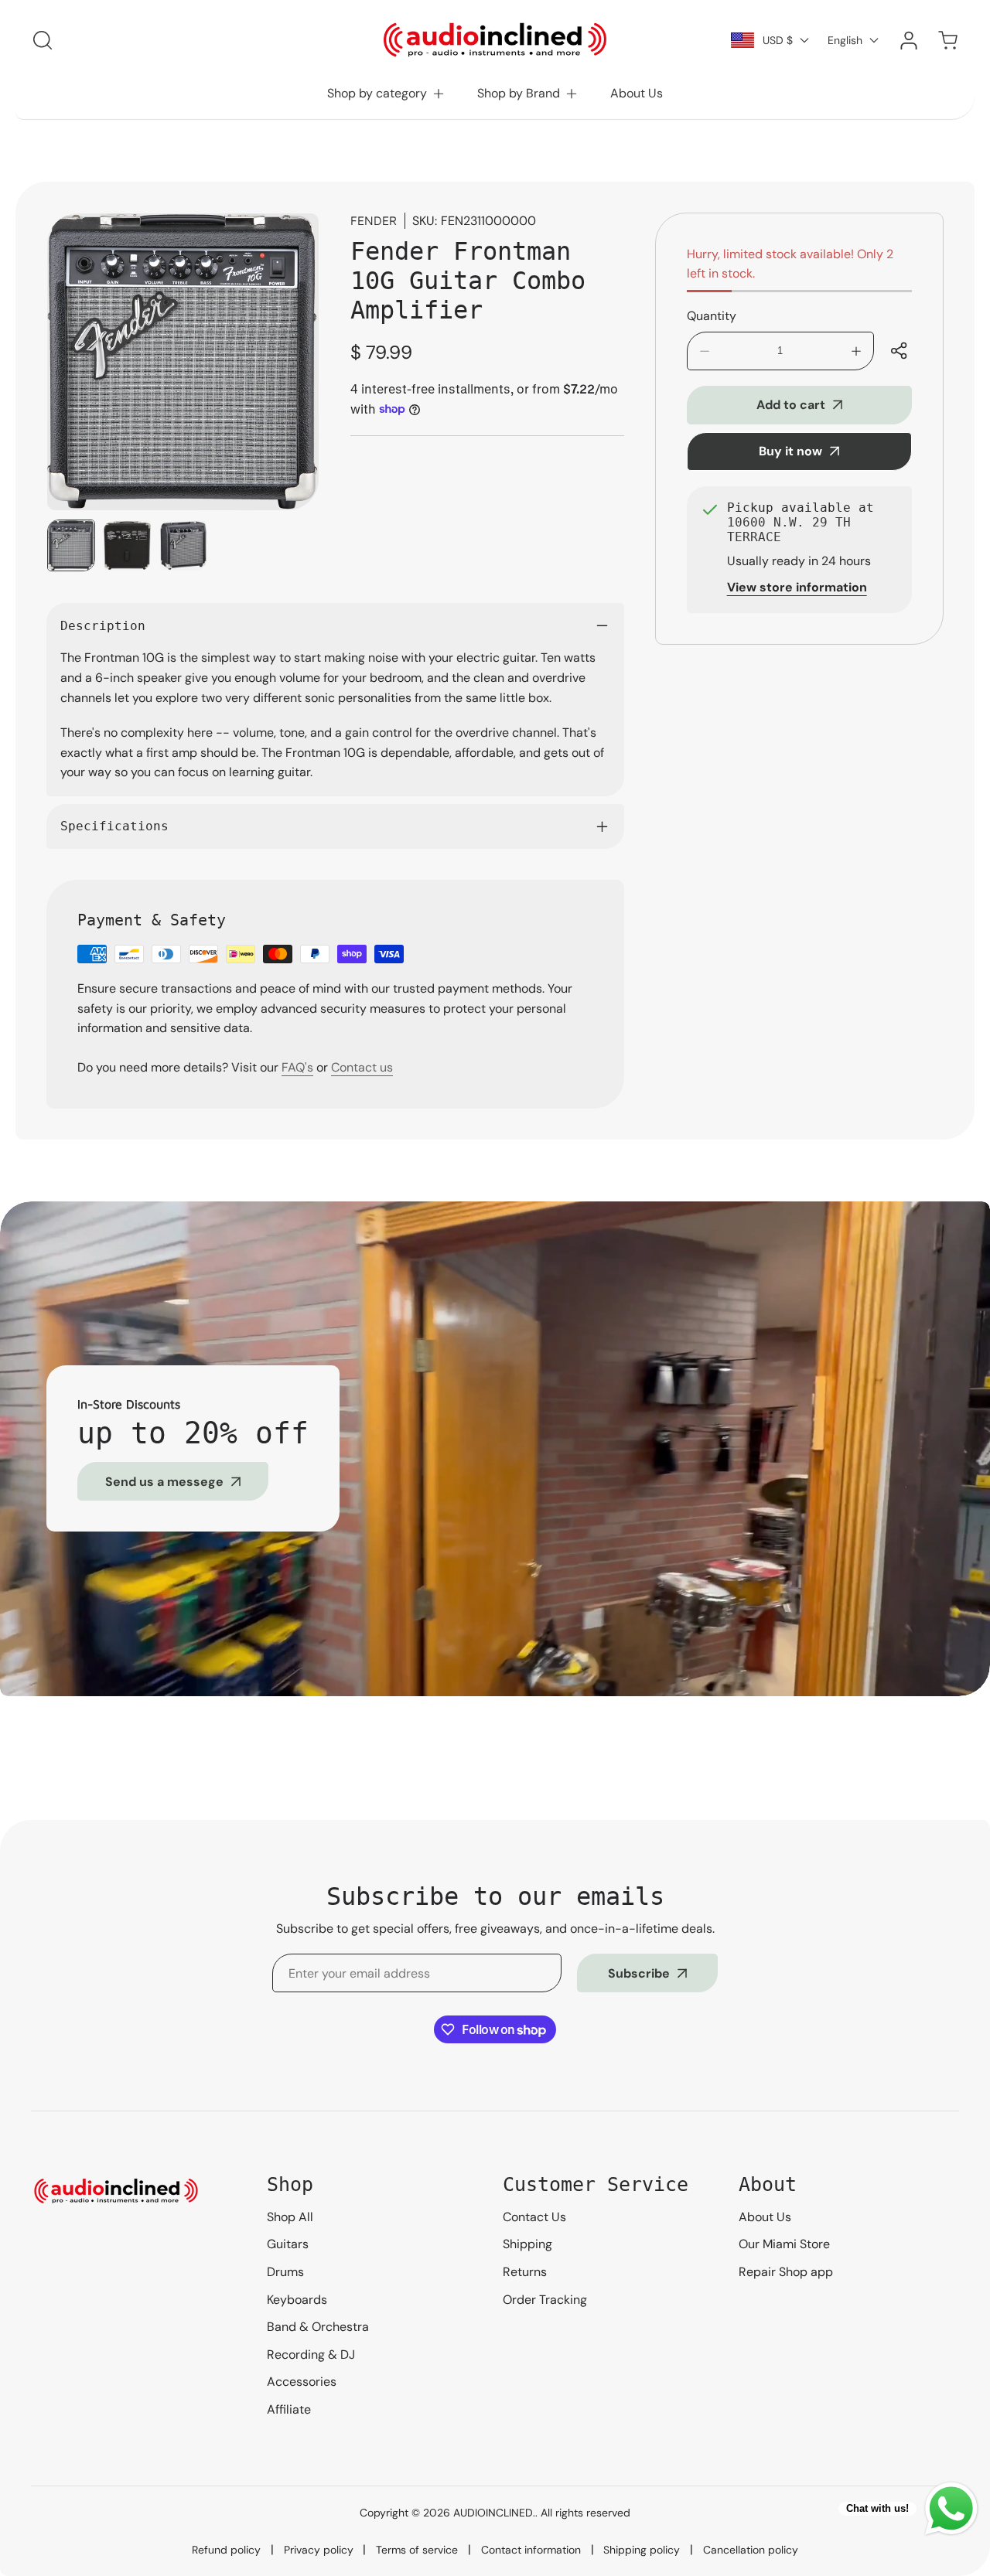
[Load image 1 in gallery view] (71, 546)
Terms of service (417, 2550)
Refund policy (226, 2550)
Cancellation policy (751, 2550)
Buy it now (790, 451)
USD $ (778, 40)
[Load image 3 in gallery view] (183, 546)
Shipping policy (642, 2550)
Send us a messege (164, 1482)
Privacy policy (319, 2550)
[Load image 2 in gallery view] (127, 546)
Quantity (712, 316)
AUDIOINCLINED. (494, 2513)
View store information (797, 587)
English (845, 40)
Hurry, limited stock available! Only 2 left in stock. (790, 264)
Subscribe (639, 1973)
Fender (374, 220)
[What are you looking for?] (43, 40)
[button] (387, 94)
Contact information (531, 2550)
